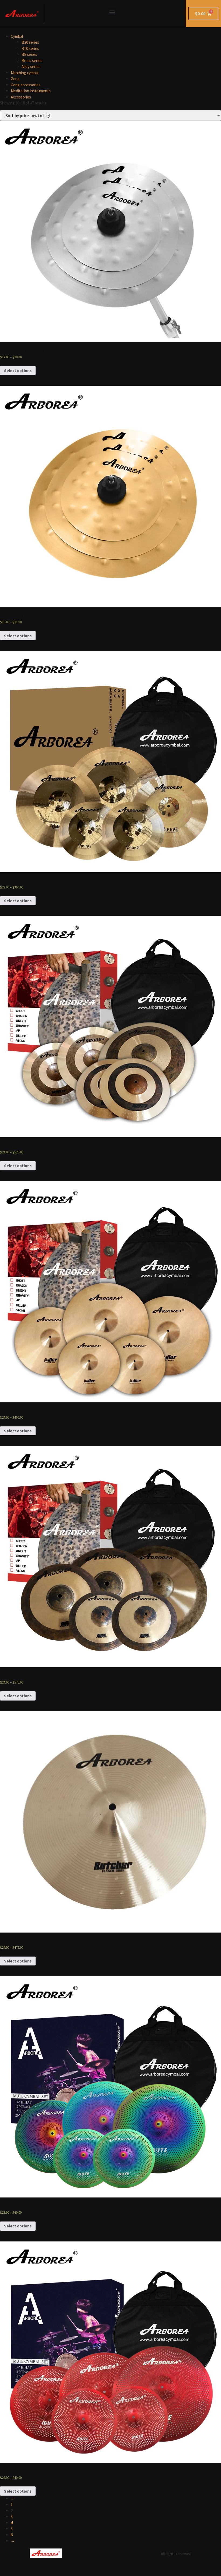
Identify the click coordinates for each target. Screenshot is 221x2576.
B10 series (30, 48)
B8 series (29, 54)
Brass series (32, 61)
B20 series (30, 42)
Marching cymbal (25, 73)
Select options (18, 371)
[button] (112, 12)
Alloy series (31, 67)
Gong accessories (26, 85)
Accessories (21, 97)
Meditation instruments (31, 91)
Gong (15, 79)
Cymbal (17, 36)
